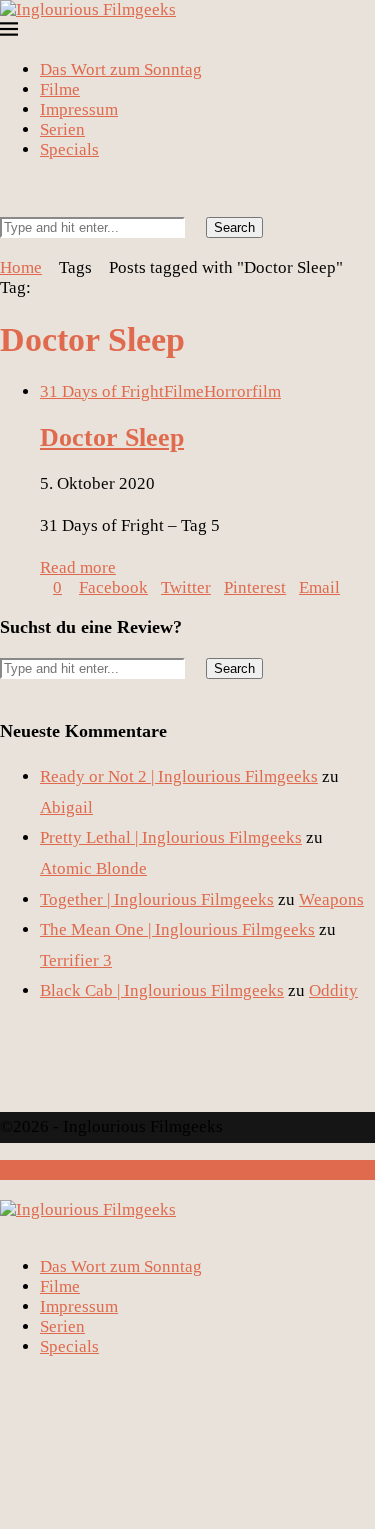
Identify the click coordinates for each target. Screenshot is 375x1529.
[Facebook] (6, 186)
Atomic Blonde (93, 868)
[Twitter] (23, 186)
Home (21, 267)
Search (234, 227)
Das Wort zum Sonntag (121, 69)
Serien (62, 129)
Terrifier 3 (76, 960)
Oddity (333, 990)
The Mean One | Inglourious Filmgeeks (177, 929)
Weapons (331, 899)
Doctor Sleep (112, 437)
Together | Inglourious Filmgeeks (157, 899)
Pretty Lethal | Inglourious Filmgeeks (171, 837)
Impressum (79, 109)
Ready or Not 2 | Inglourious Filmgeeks (179, 776)
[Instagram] (40, 186)
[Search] (6, 206)
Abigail (66, 807)
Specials (69, 149)
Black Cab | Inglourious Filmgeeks (162, 990)
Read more (78, 567)
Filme (60, 89)
